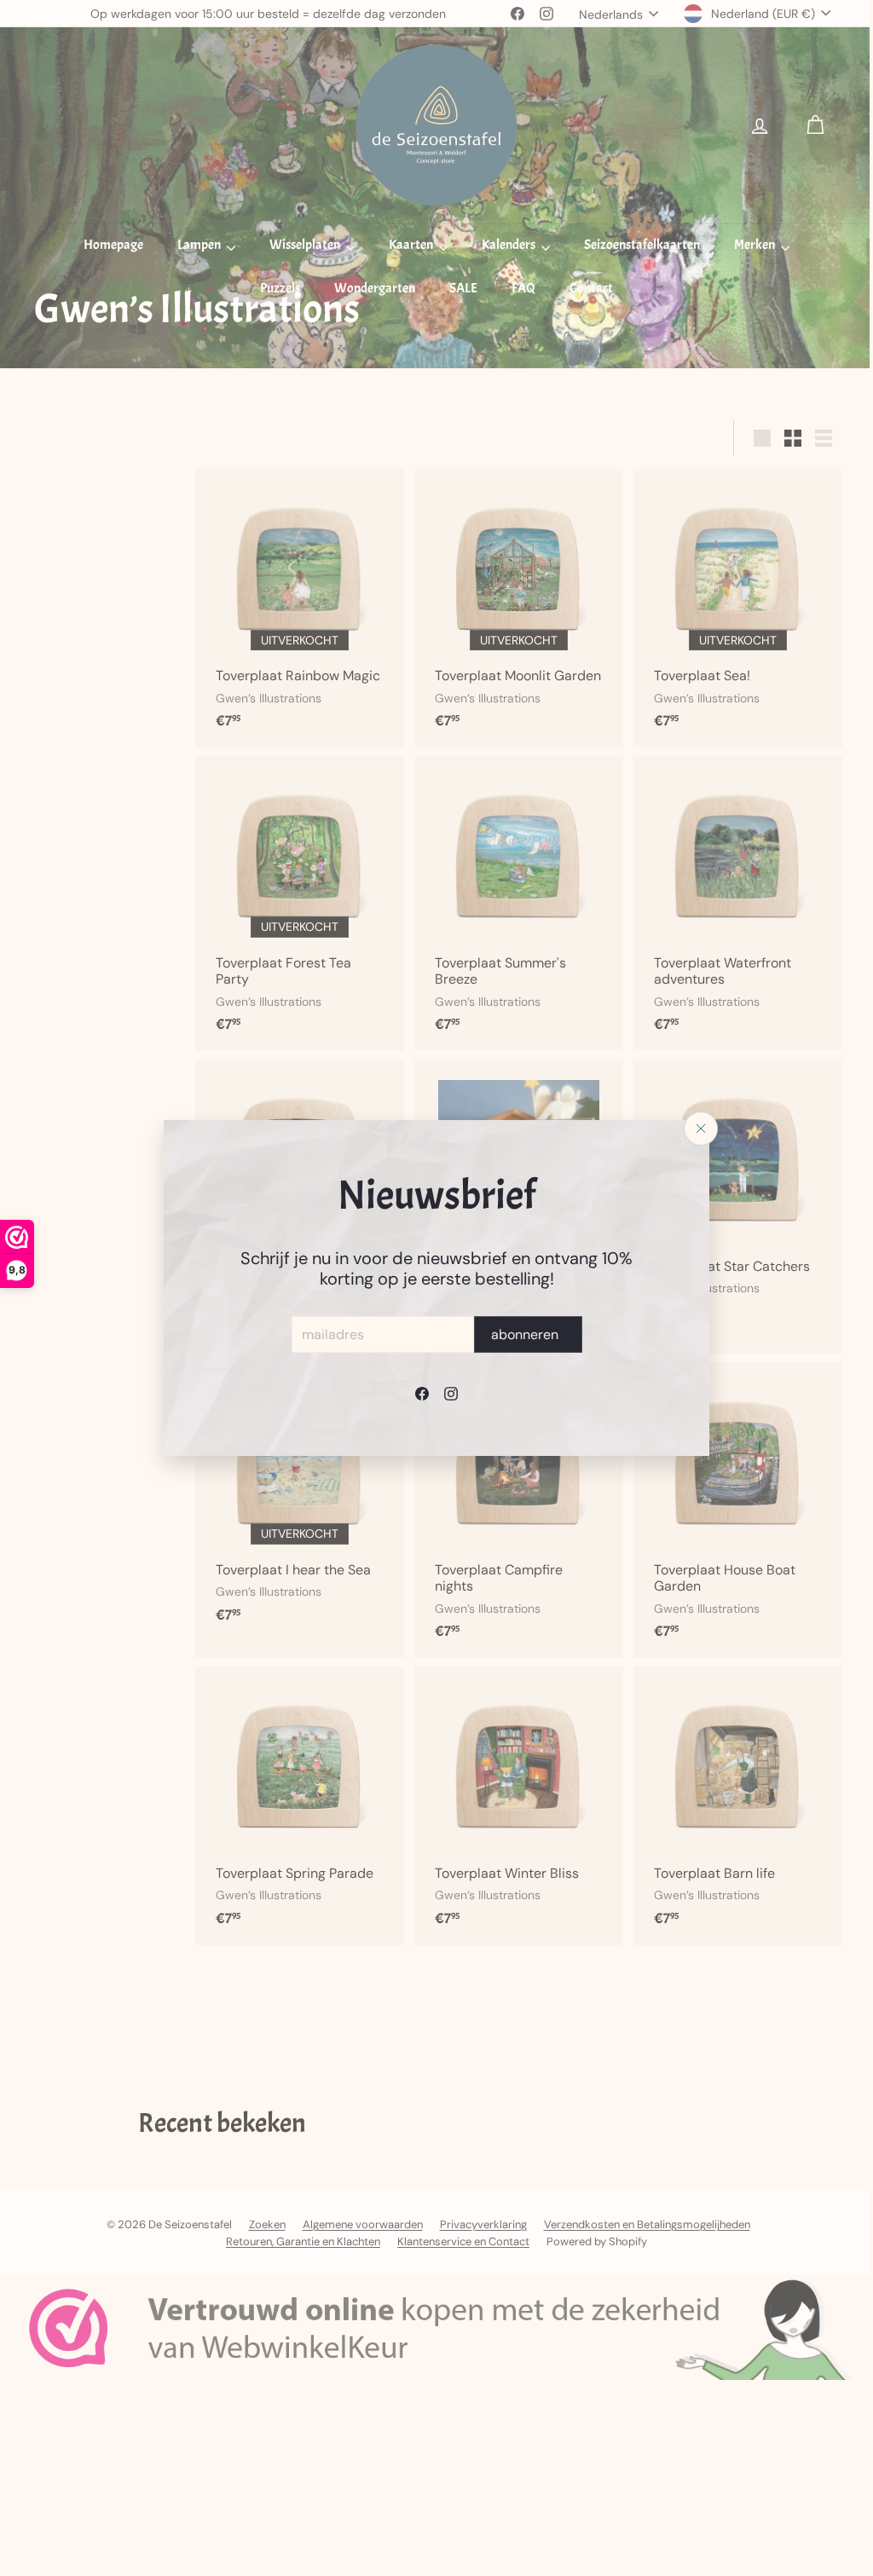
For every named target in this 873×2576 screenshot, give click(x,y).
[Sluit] (695, 1129)
